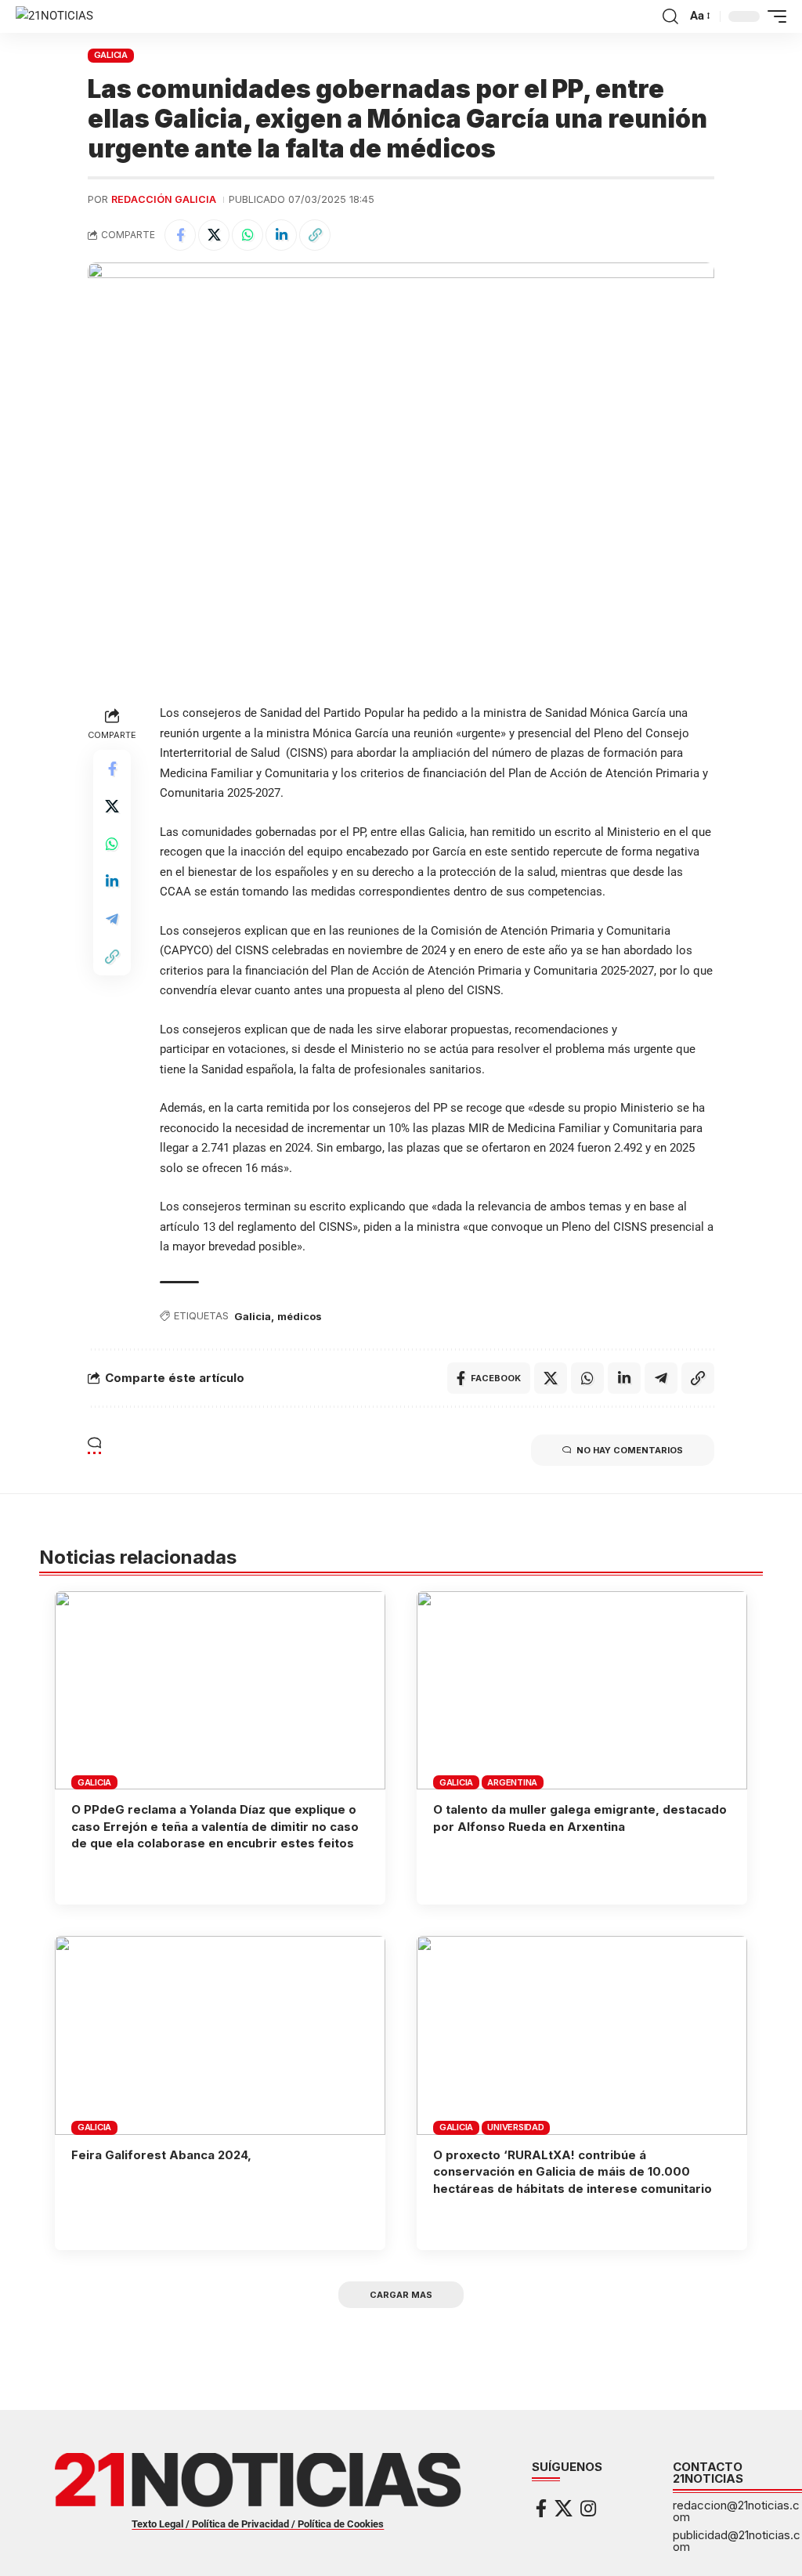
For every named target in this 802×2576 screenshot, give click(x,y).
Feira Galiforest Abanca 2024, (161, 2155)
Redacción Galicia (164, 199)
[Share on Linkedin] (281, 235)
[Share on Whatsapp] (247, 235)
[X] (564, 2508)
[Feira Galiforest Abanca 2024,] (220, 2035)
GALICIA (111, 55)
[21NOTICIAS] (54, 16)
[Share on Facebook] (180, 235)
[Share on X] (214, 235)
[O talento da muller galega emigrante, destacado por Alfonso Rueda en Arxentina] (582, 1690)
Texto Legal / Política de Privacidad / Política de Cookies (258, 2524)
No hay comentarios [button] (630, 1450)
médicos (300, 1316)
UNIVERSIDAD (515, 2127)
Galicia (253, 1316)
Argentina (512, 1782)
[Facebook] (541, 2508)
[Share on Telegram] (112, 919)
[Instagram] (588, 2508)
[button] (670, 16)
